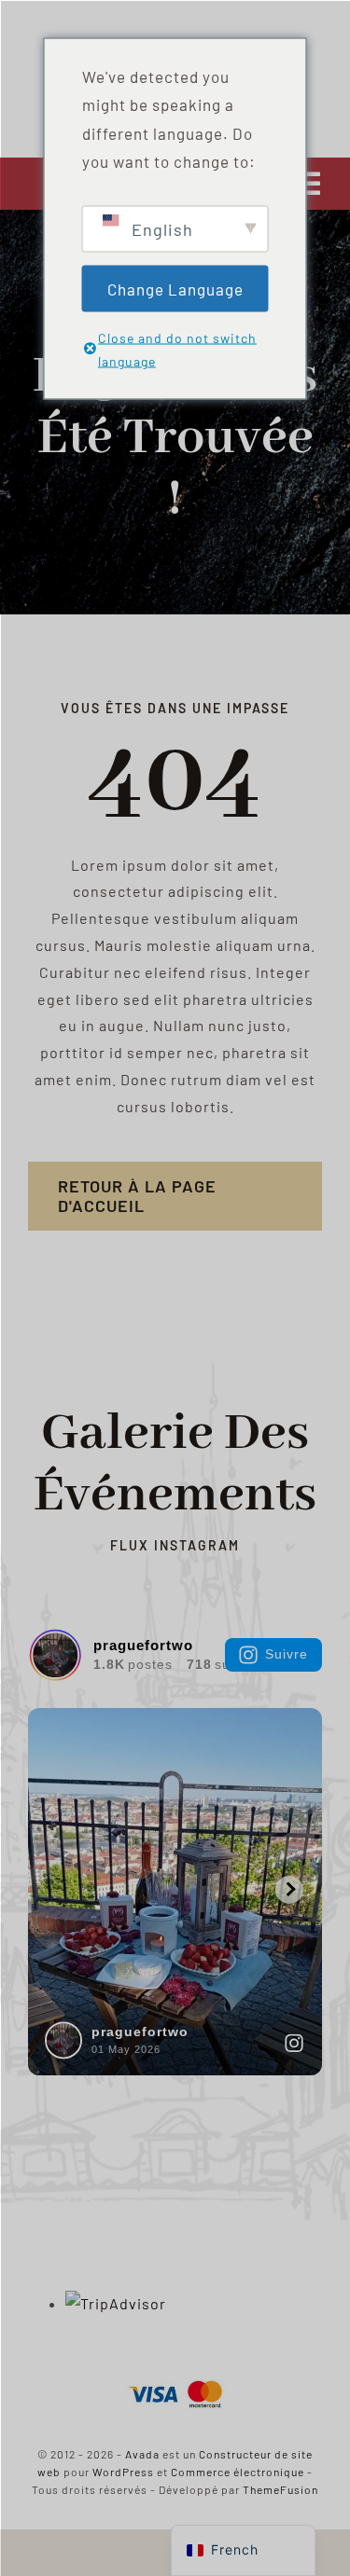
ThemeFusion (280, 2489)
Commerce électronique (238, 2472)
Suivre (287, 1654)
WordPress (123, 2472)
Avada (142, 2454)
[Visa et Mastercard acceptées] (175, 2379)
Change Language (175, 288)
